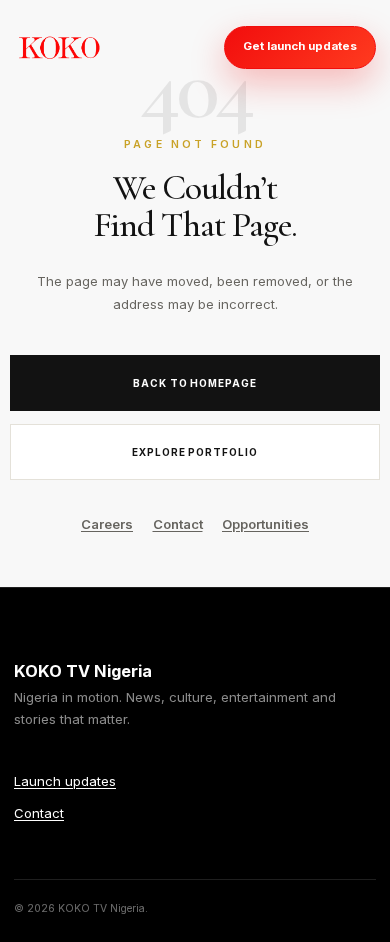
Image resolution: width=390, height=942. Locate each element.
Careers (107, 524)
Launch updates (65, 781)
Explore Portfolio (195, 452)
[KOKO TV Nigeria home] (59, 47)
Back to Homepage (195, 383)
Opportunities (265, 524)
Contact (178, 524)
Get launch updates (300, 46)
